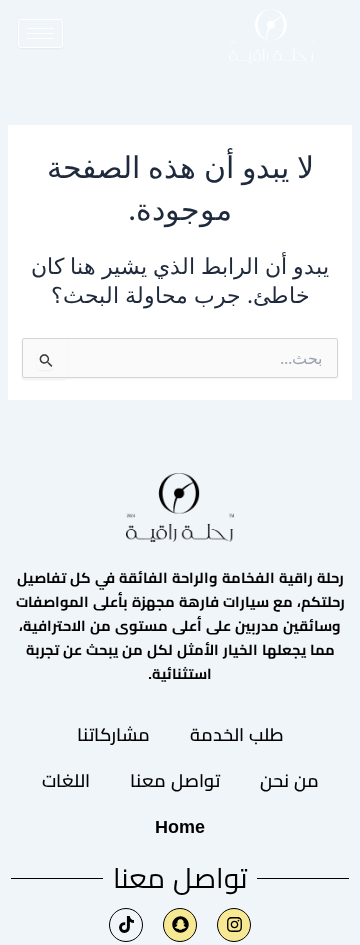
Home (180, 827)
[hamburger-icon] (40, 33)
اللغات (66, 781)
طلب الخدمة (237, 735)
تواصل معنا (175, 781)
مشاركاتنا (113, 735)
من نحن (289, 781)
